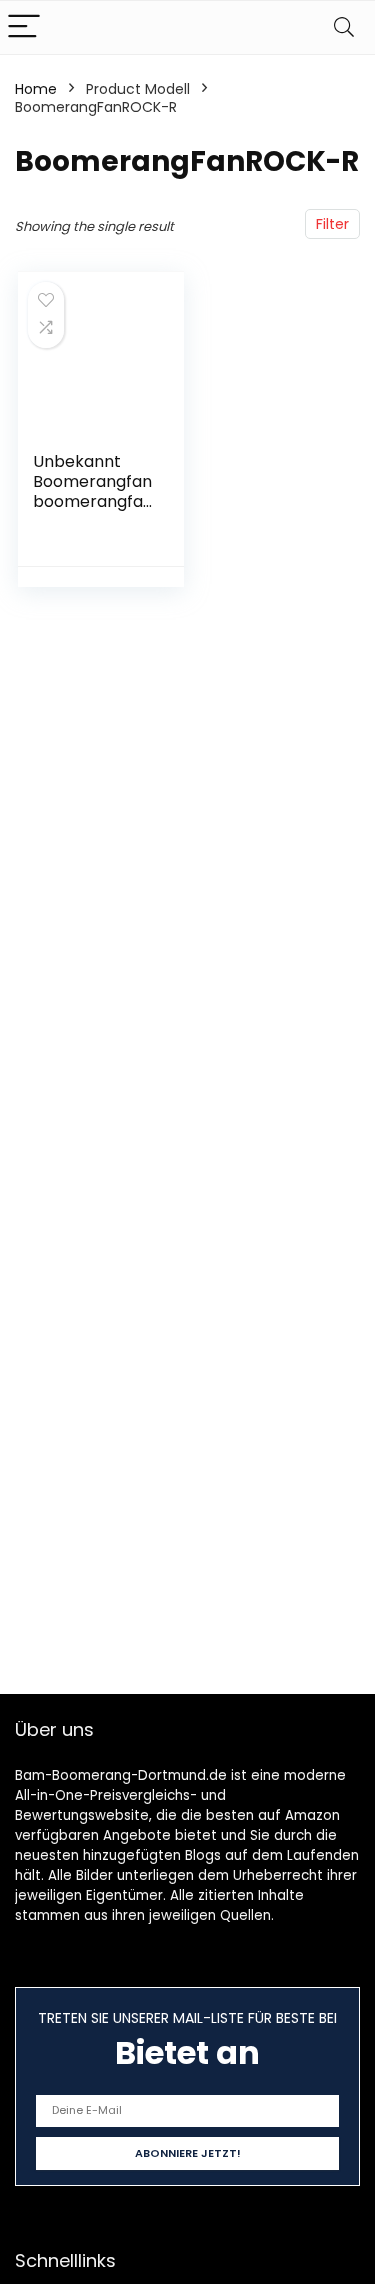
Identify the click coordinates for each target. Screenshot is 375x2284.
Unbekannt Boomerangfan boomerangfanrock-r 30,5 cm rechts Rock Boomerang (93, 511)
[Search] (344, 27)
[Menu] (24, 27)
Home (36, 89)
